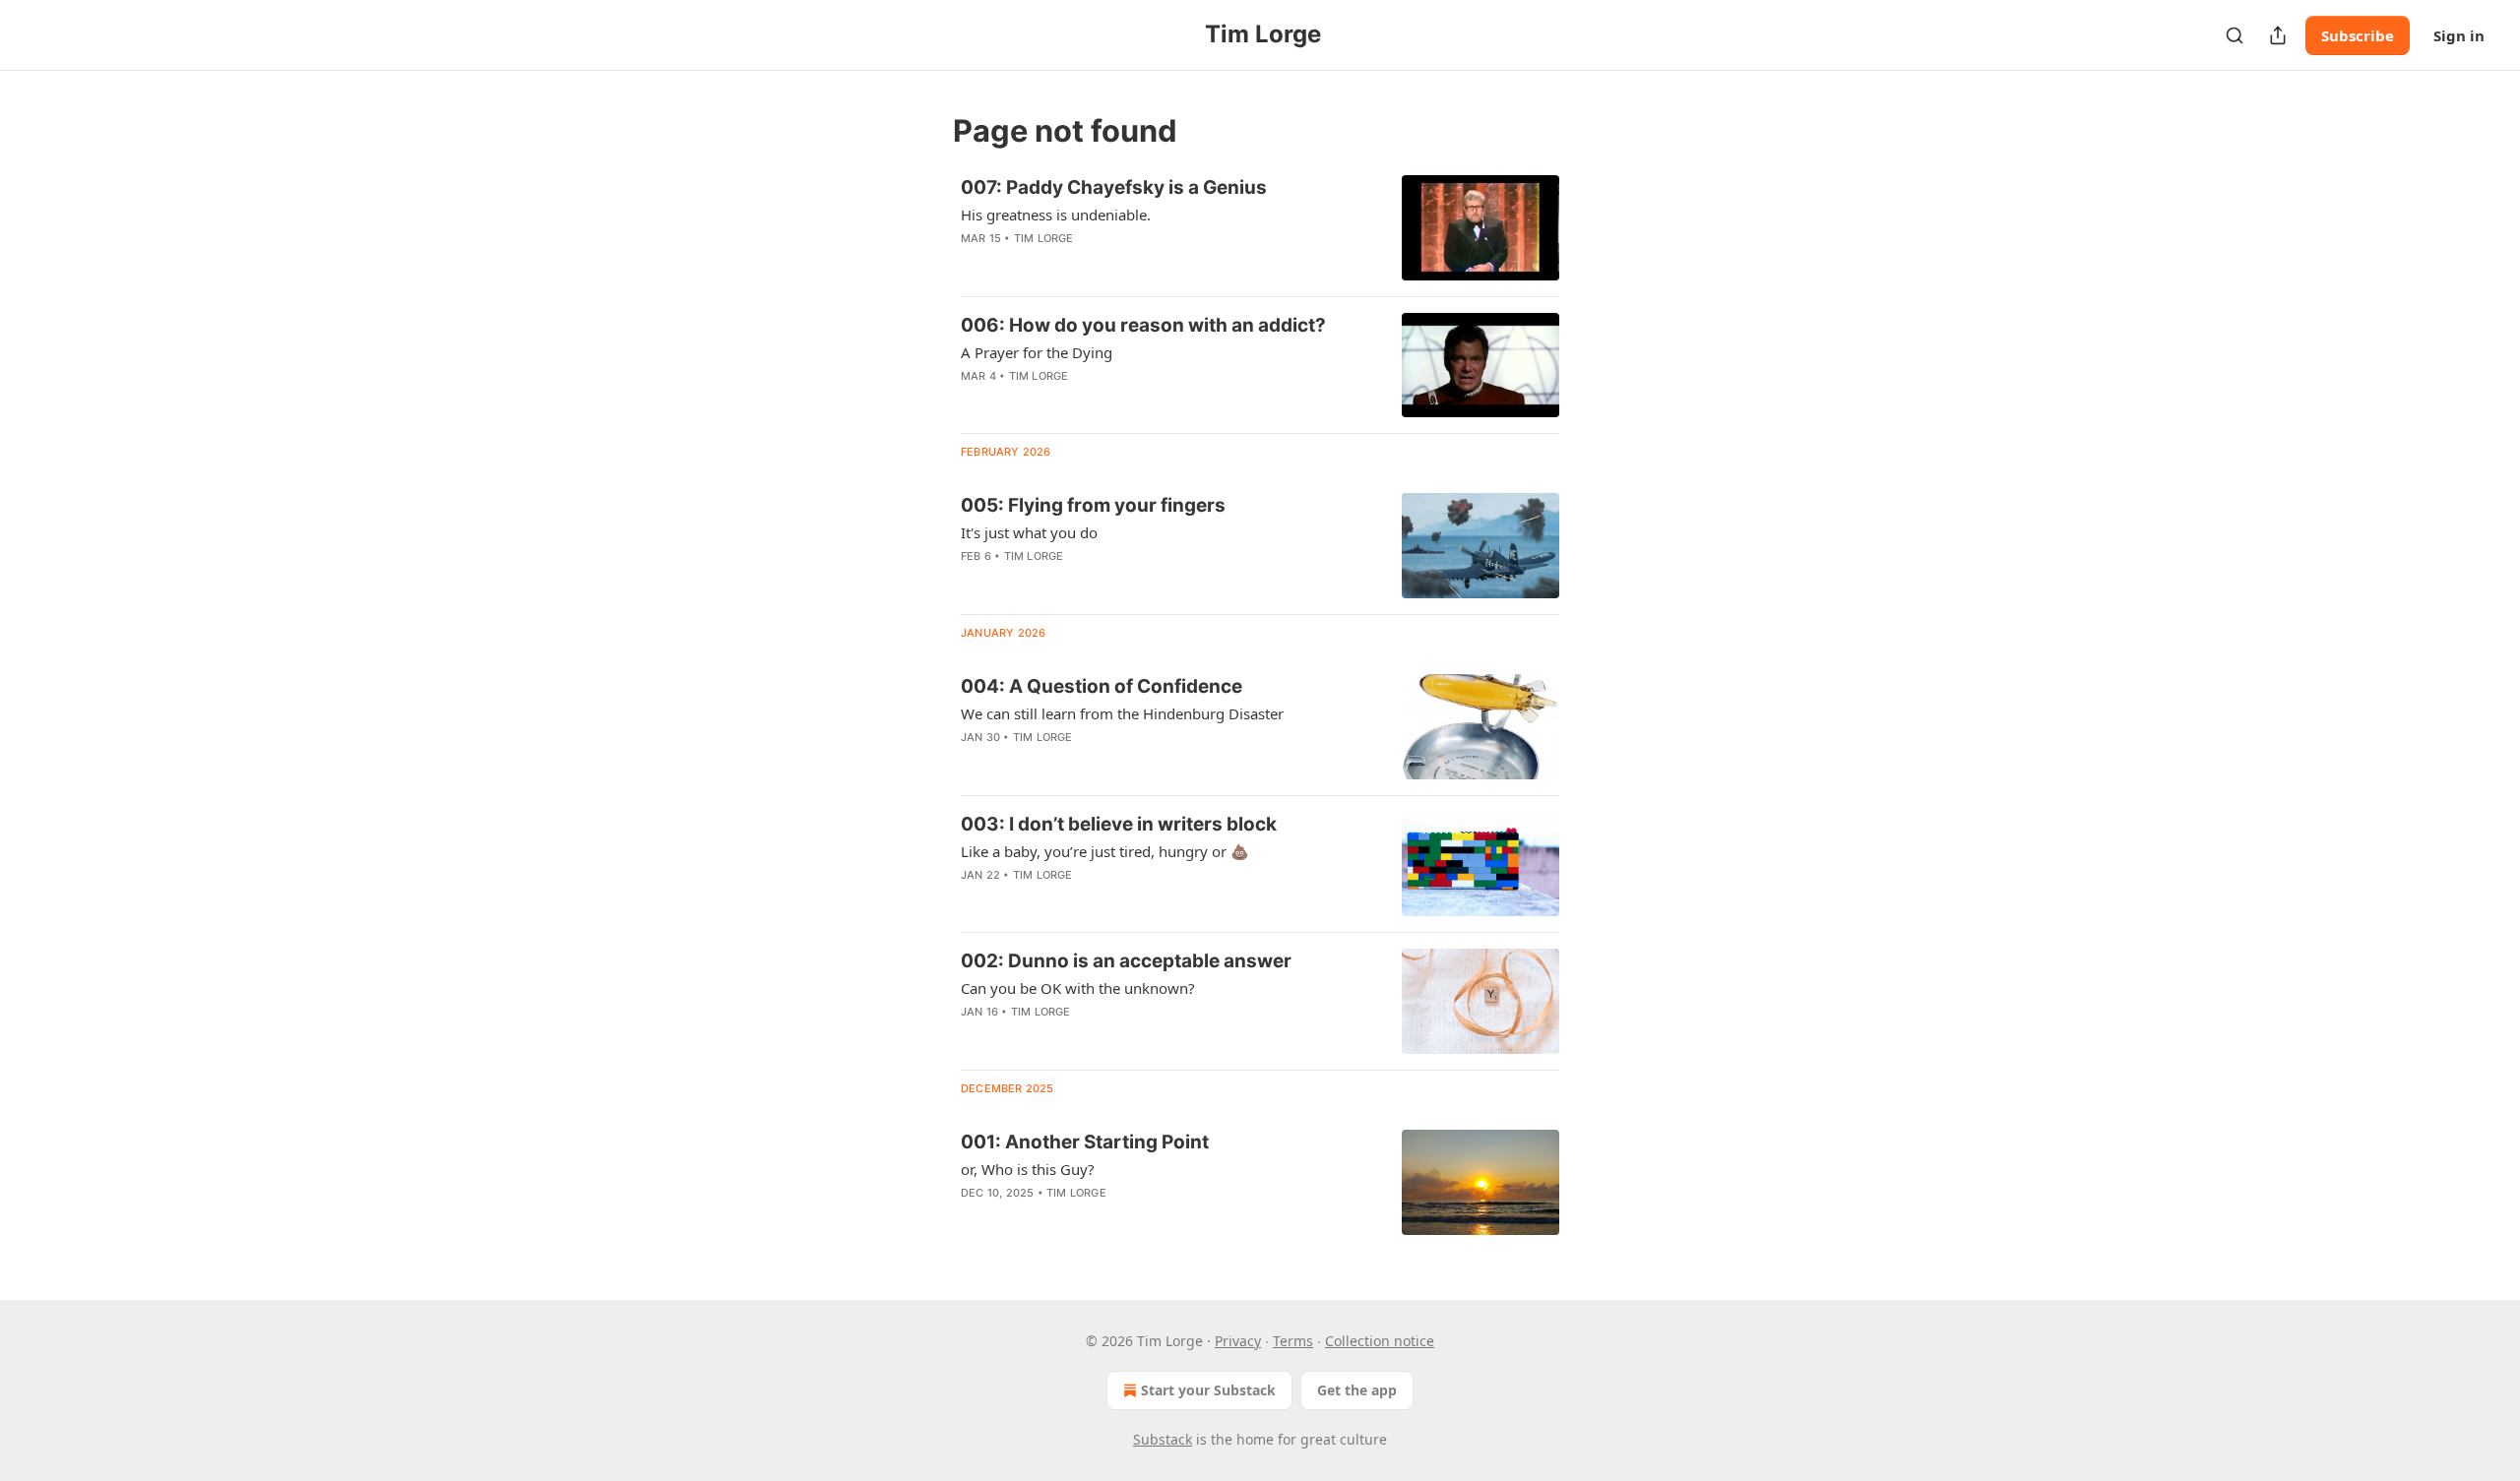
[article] (1260, 228)
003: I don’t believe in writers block (1119, 824)
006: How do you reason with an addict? (1143, 325)
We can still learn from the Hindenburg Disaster (1122, 713)
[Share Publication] (2278, 35)
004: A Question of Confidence (1102, 686)
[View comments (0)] (1111, 264)
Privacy (1238, 1341)
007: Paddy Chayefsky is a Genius (1114, 187)
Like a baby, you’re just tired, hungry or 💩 (1105, 851)
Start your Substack (1208, 1390)
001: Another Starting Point (1085, 1142)
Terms (1293, 1341)
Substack (1163, 1439)
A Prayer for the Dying (1037, 352)
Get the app (1357, 1390)
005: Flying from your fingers (1093, 505)
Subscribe (2358, 35)
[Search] (2235, 35)
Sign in (2459, 35)
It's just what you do (1029, 532)
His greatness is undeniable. (1056, 215)
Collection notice (1380, 1341)
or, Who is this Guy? (1028, 1169)
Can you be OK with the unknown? (1078, 988)
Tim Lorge (1044, 238)
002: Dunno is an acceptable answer (1126, 961)
